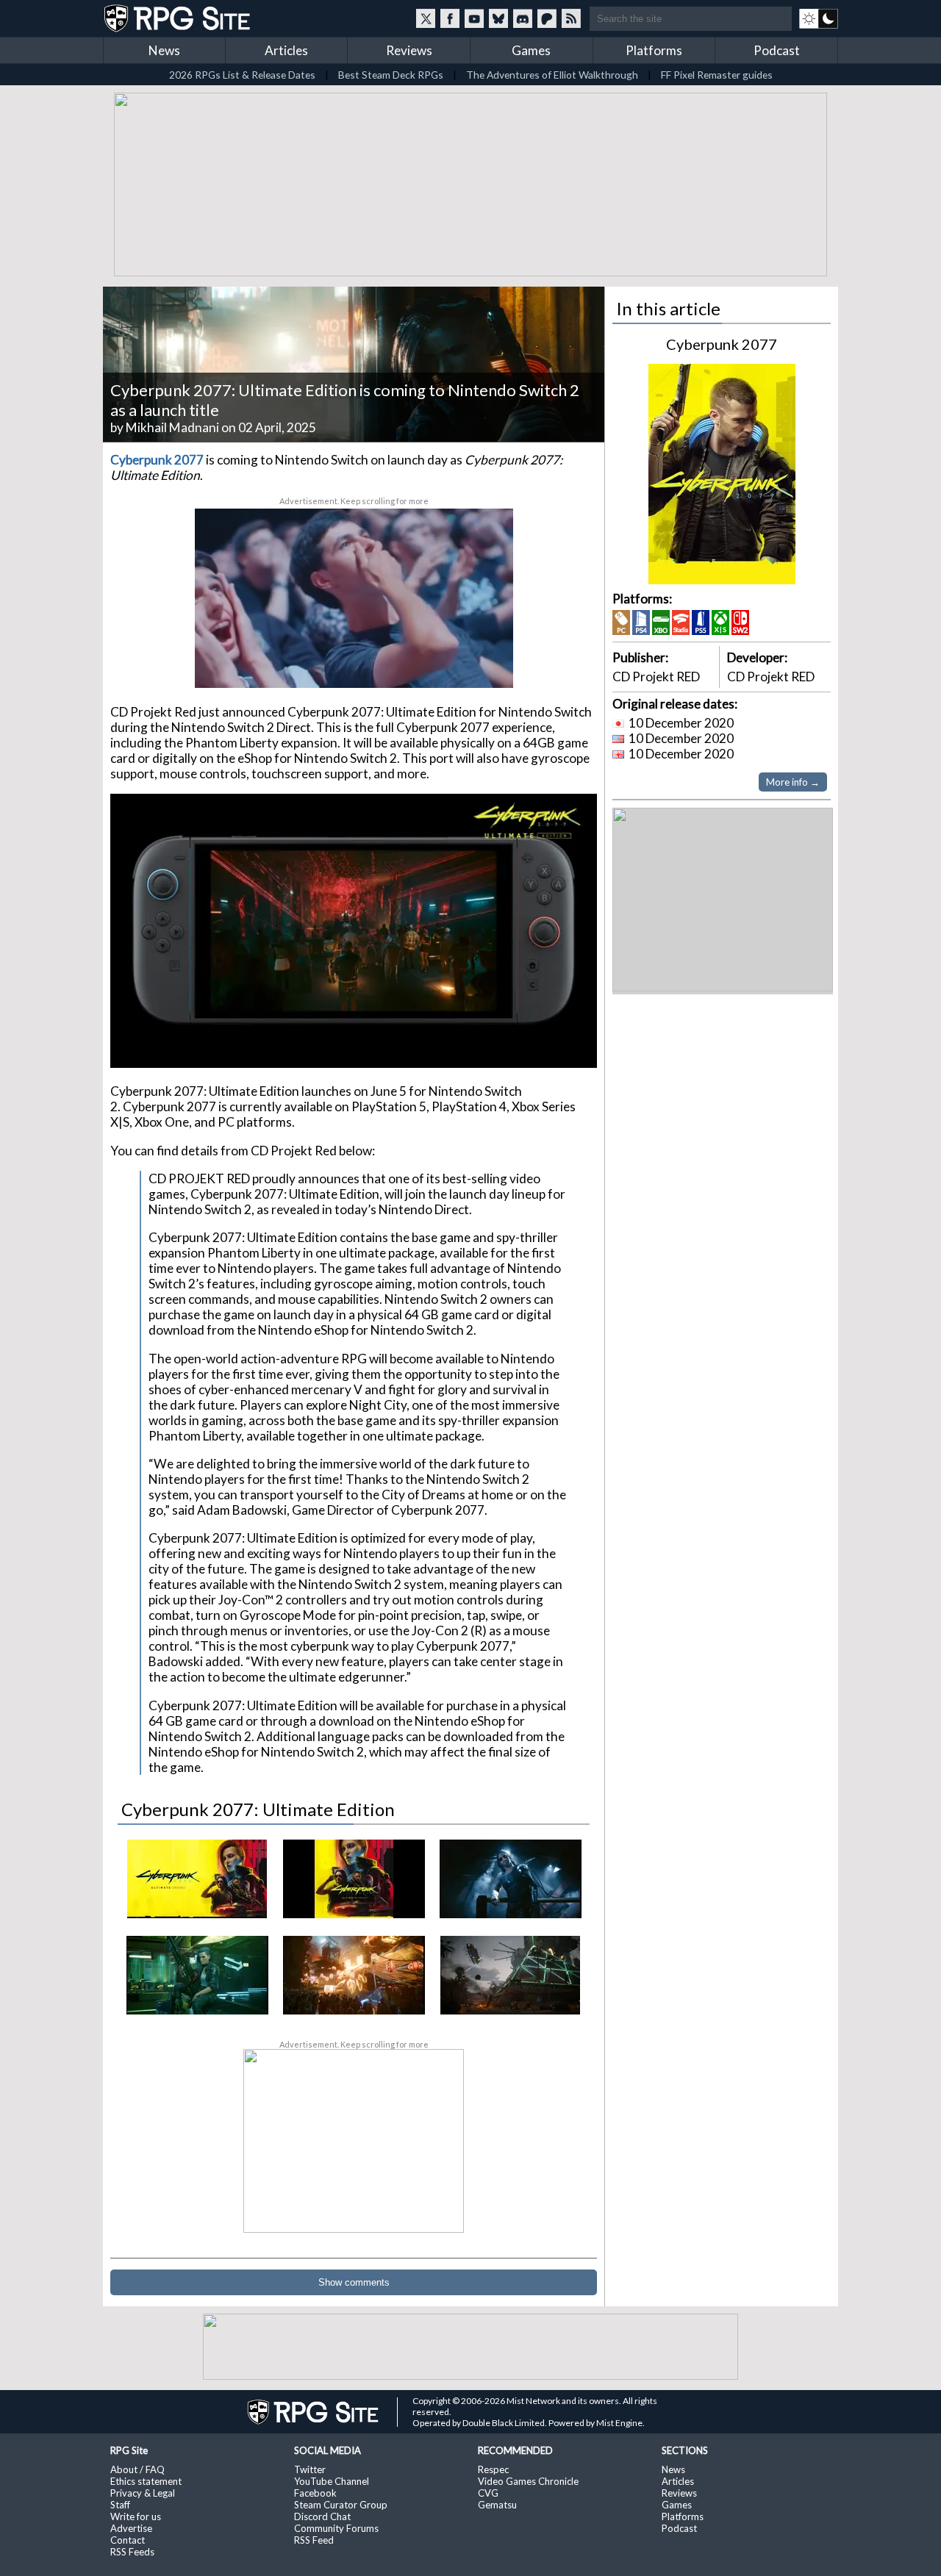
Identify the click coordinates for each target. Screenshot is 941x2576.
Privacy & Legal (143, 2493)
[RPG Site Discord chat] (523, 18)
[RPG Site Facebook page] (450, 18)
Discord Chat (322, 2516)
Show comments (354, 2282)
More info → (793, 782)
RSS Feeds (132, 2552)
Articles (286, 50)
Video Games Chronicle (528, 2481)
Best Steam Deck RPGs (391, 75)
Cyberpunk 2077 (722, 344)
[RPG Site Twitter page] (426, 18)
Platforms (654, 50)
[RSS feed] (571, 18)
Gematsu (497, 2505)
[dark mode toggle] (819, 18)
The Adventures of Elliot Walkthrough (552, 75)
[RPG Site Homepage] (179, 18)
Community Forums (336, 2528)
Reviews (409, 50)
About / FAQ (137, 2469)
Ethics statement (146, 2481)
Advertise (131, 2528)
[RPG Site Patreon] (547, 18)
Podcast (777, 50)
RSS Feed (314, 2540)
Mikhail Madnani (172, 427)
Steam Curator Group (341, 2505)
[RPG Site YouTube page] (474, 18)
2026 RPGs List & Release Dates (242, 75)
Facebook (315, 2493)
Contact (128, 2540)
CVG (488, 2493)
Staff (120, 2505)
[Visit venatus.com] (484, 664)
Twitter (310, 2469)
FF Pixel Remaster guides (717, 75)
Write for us (136, 2516)
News (164, 50)
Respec (493, 2469)
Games (531, 50)
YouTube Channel (332, 2481)
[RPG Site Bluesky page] (498, 18)
